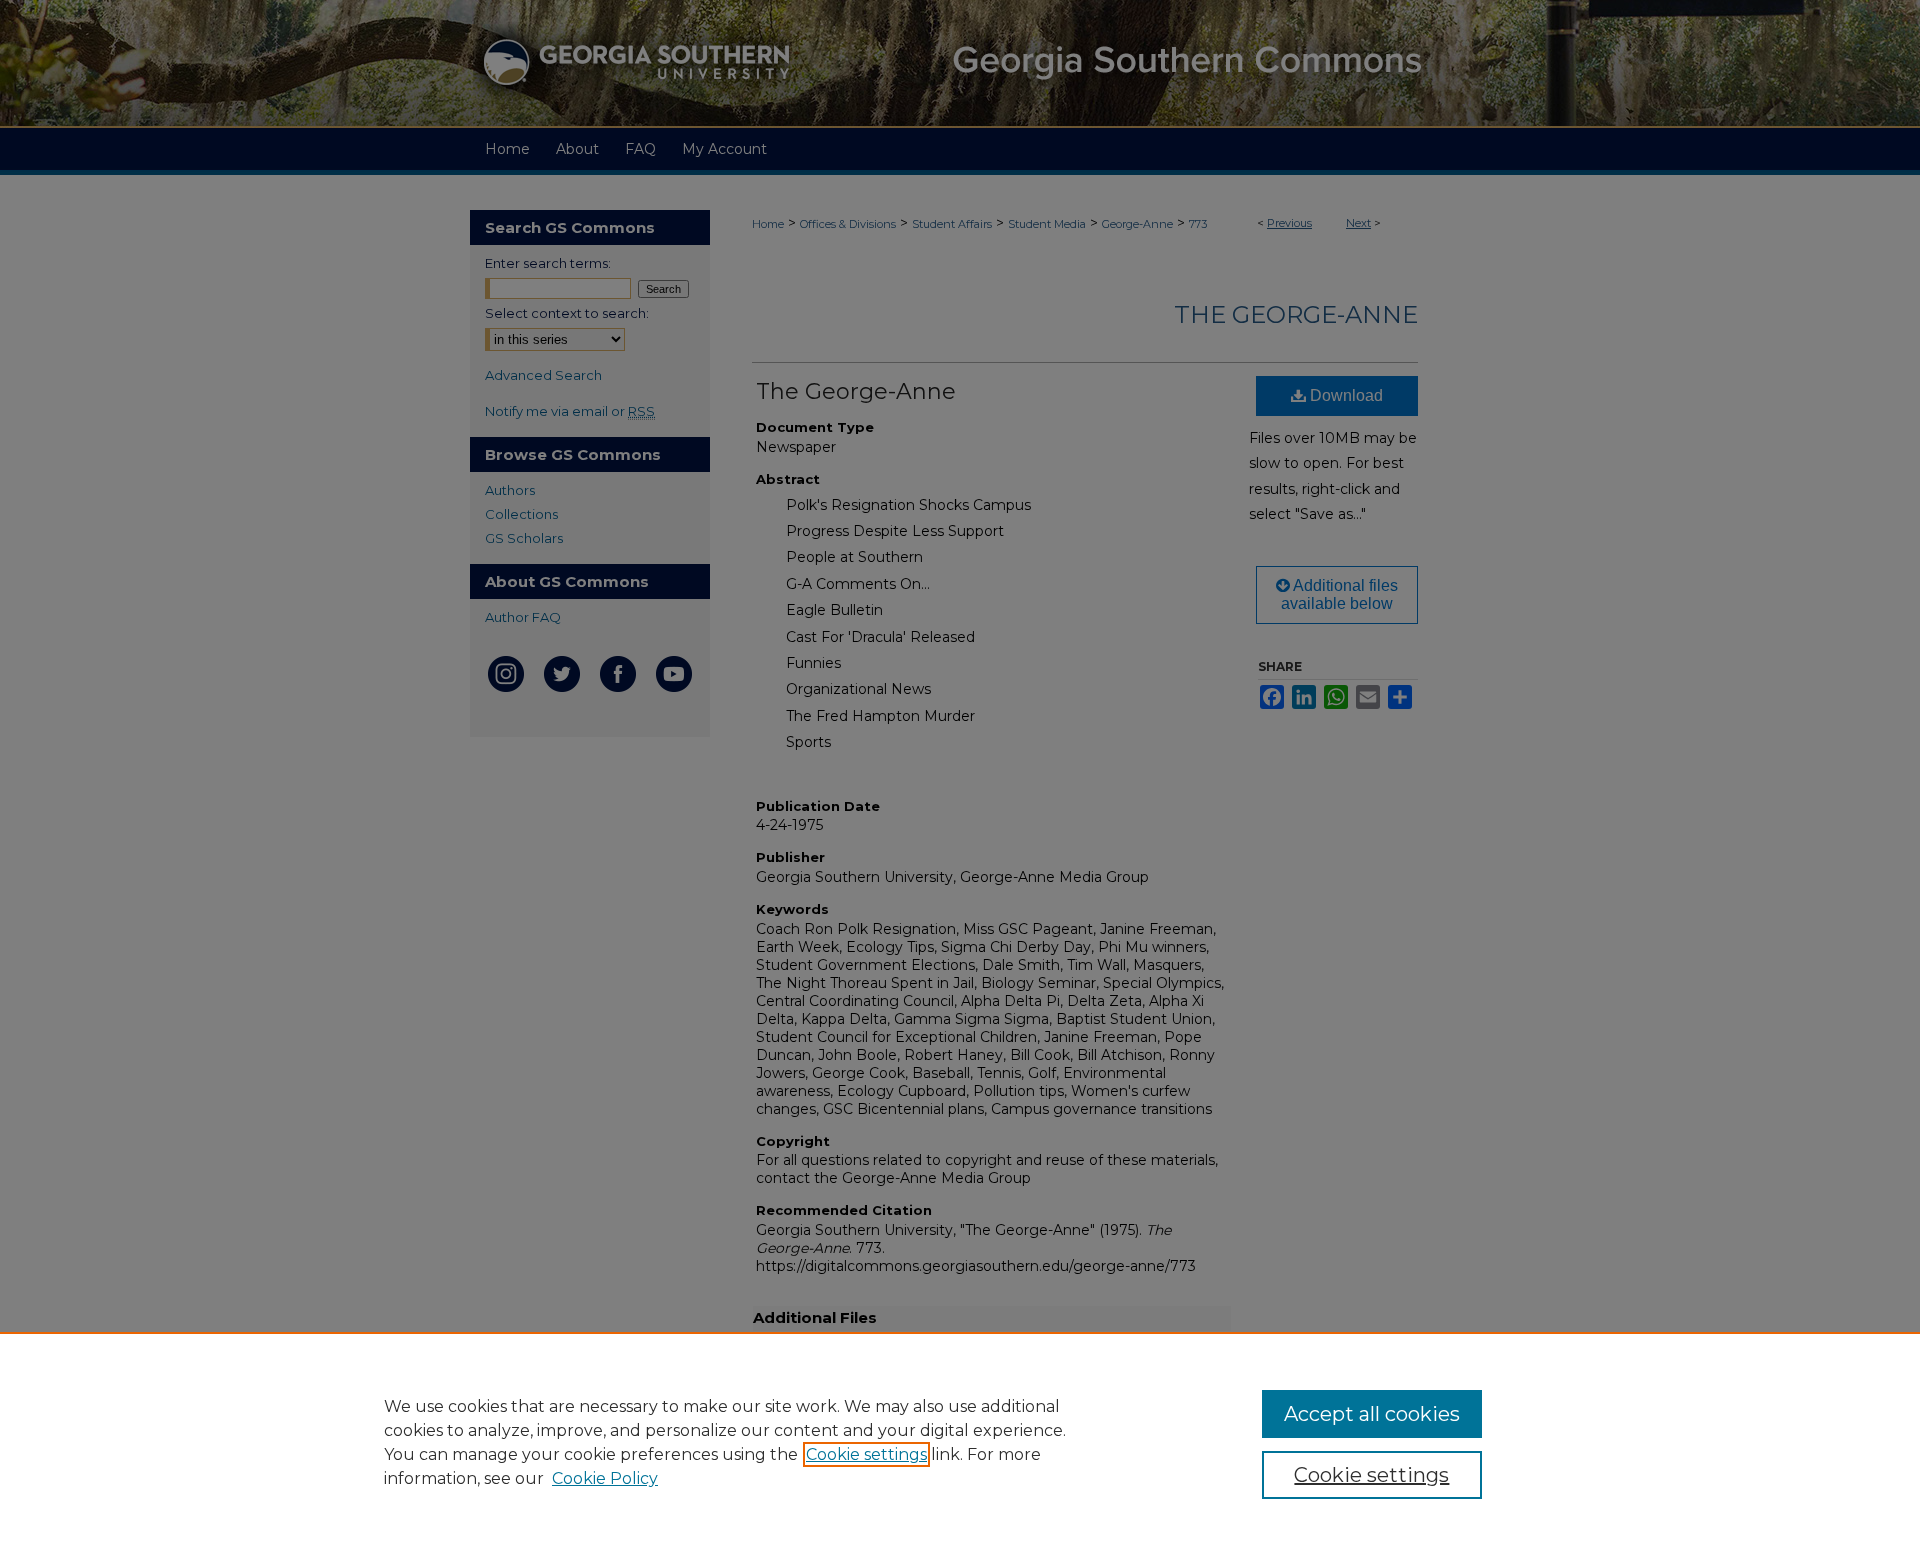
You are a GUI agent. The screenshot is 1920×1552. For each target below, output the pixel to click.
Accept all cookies (1372, 1414)
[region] (960, 1442)
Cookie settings (866, 1454)
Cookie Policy (605, 1478)
